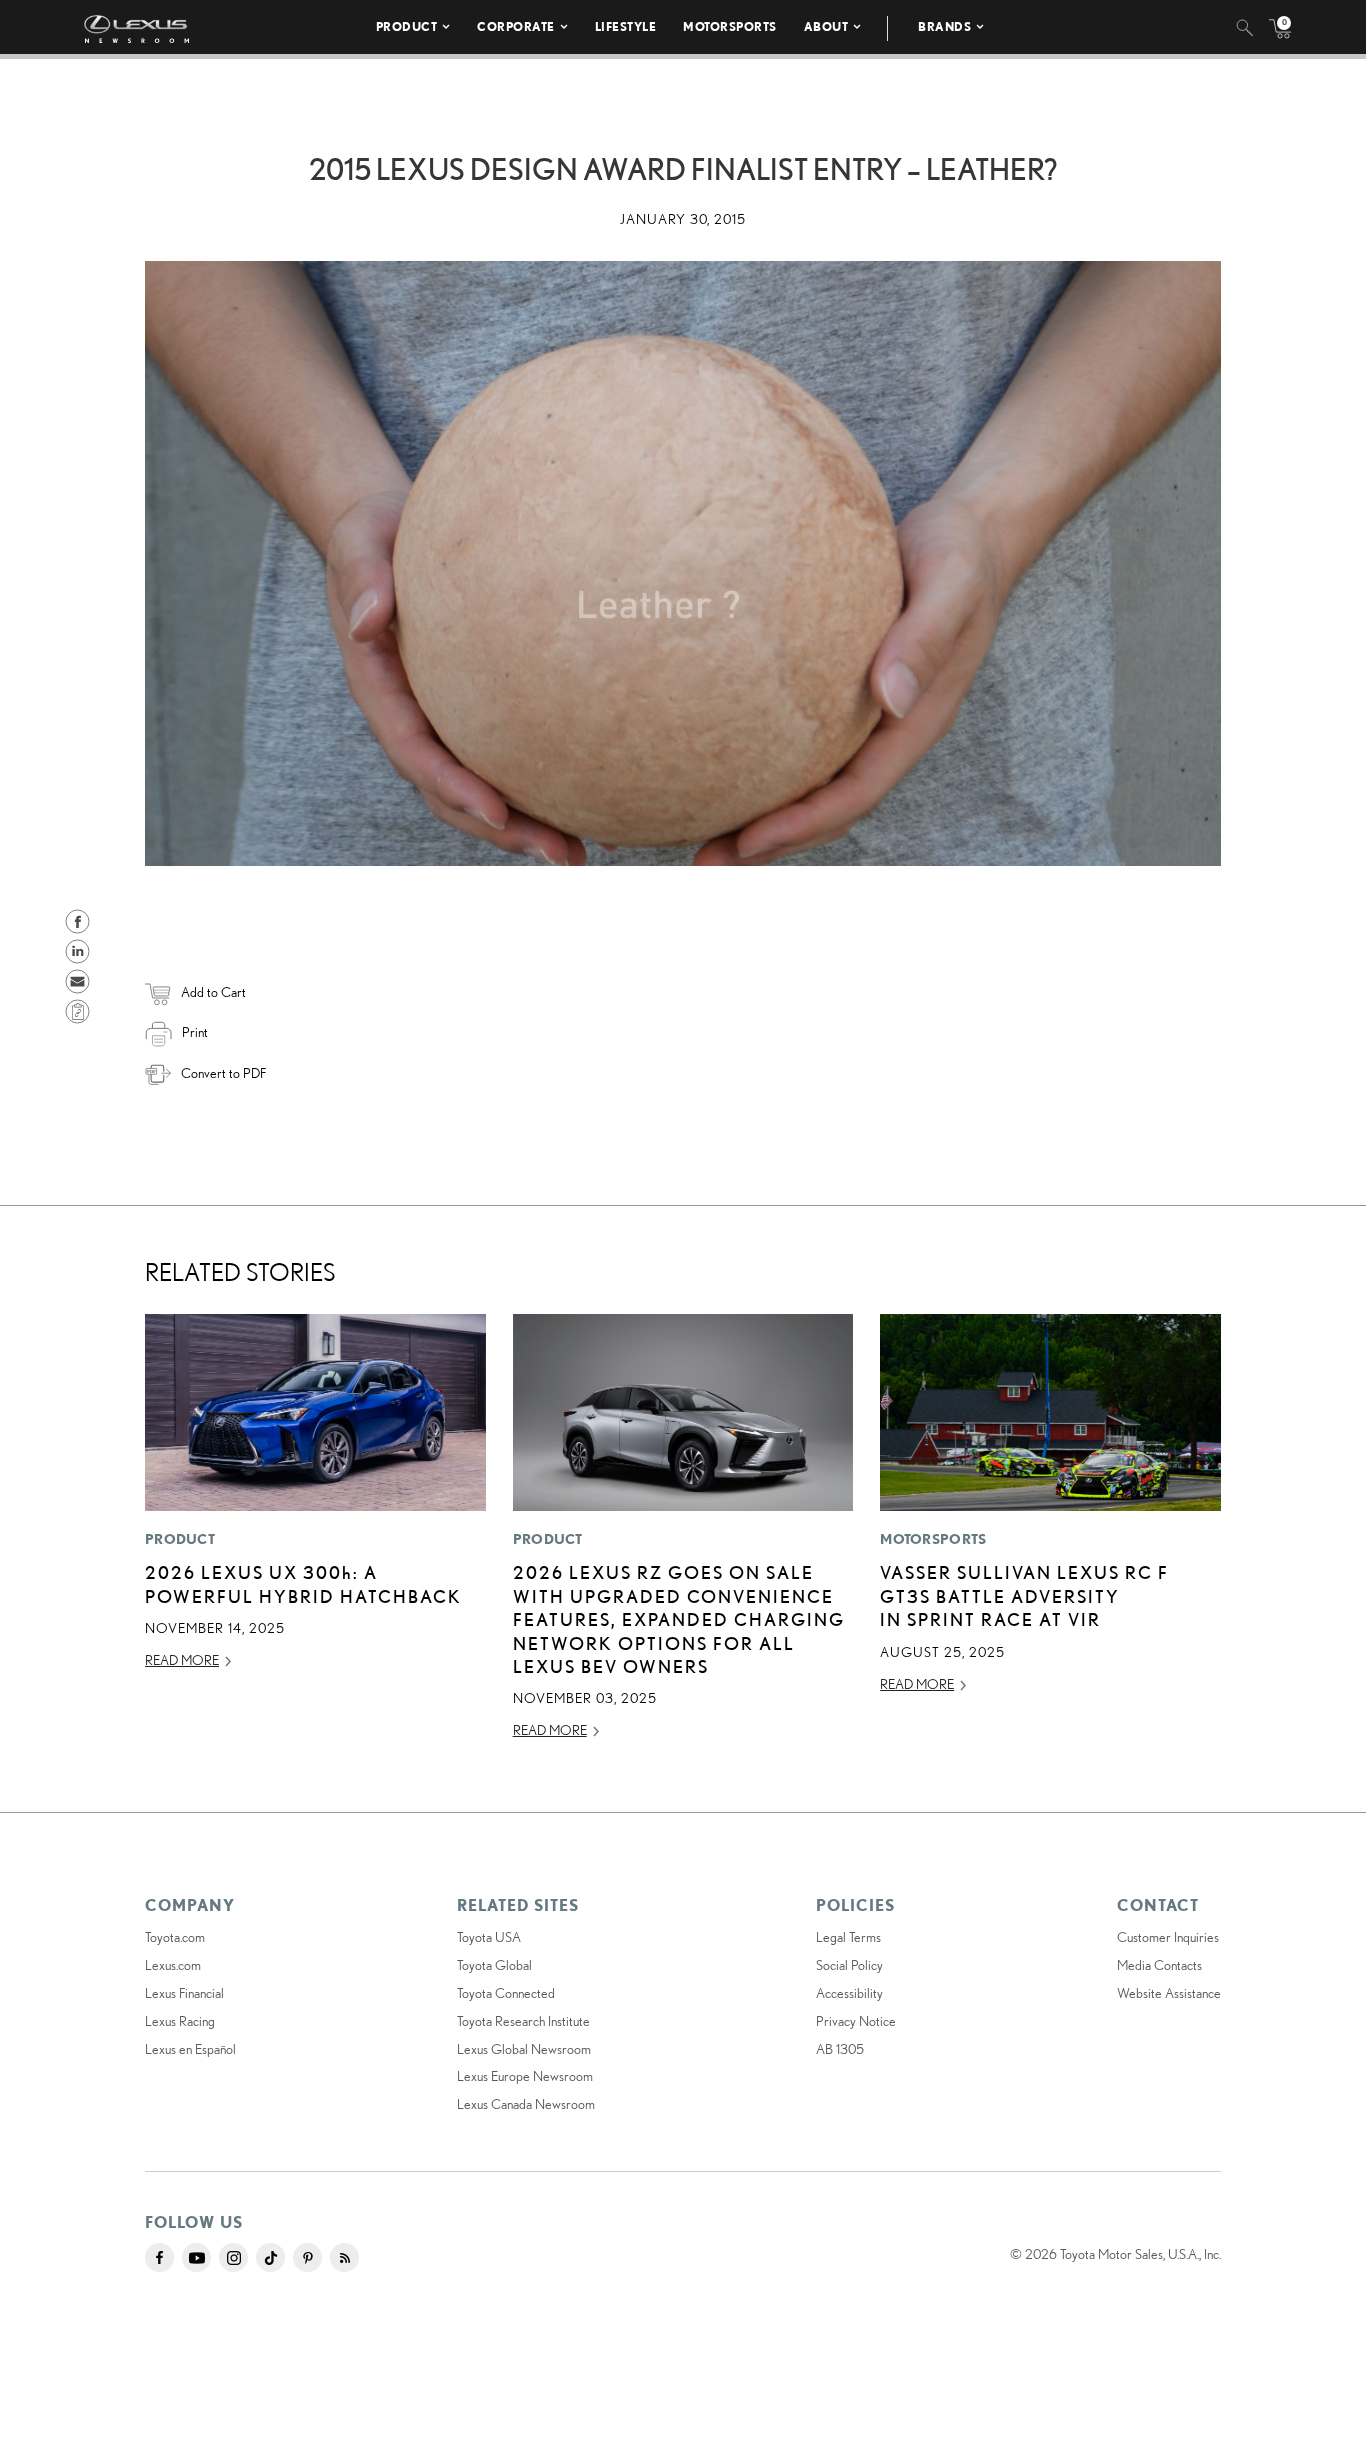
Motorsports (730, 26)
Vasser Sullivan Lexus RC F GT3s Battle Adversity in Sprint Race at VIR (1024, 1595)
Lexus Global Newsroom (524, 2049)
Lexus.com (173, 1965)
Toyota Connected (506, 1993)
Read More (182, 1660)
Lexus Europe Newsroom (525, 2076)
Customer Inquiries (1168, 1937)
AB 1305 (840, 2049)
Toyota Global (494, 1965)
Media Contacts (1159, 1965)
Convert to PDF (223, 1073)
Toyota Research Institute (523, 2021)
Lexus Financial (184, 1993)
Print (195, 1032)
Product (407, 26)
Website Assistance (1169, 1993)
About (826, 26)
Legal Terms (848, 1937)
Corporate (516, 26)
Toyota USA (489, 1937)
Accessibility (849, 1993)
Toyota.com (175, 1937)
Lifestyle (626, 26)
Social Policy (849, 1965)
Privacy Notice (856, 2021)
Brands (944, 26)
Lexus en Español (190, 2049)
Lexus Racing (180, 2021)
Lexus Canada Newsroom (526, 2104)
